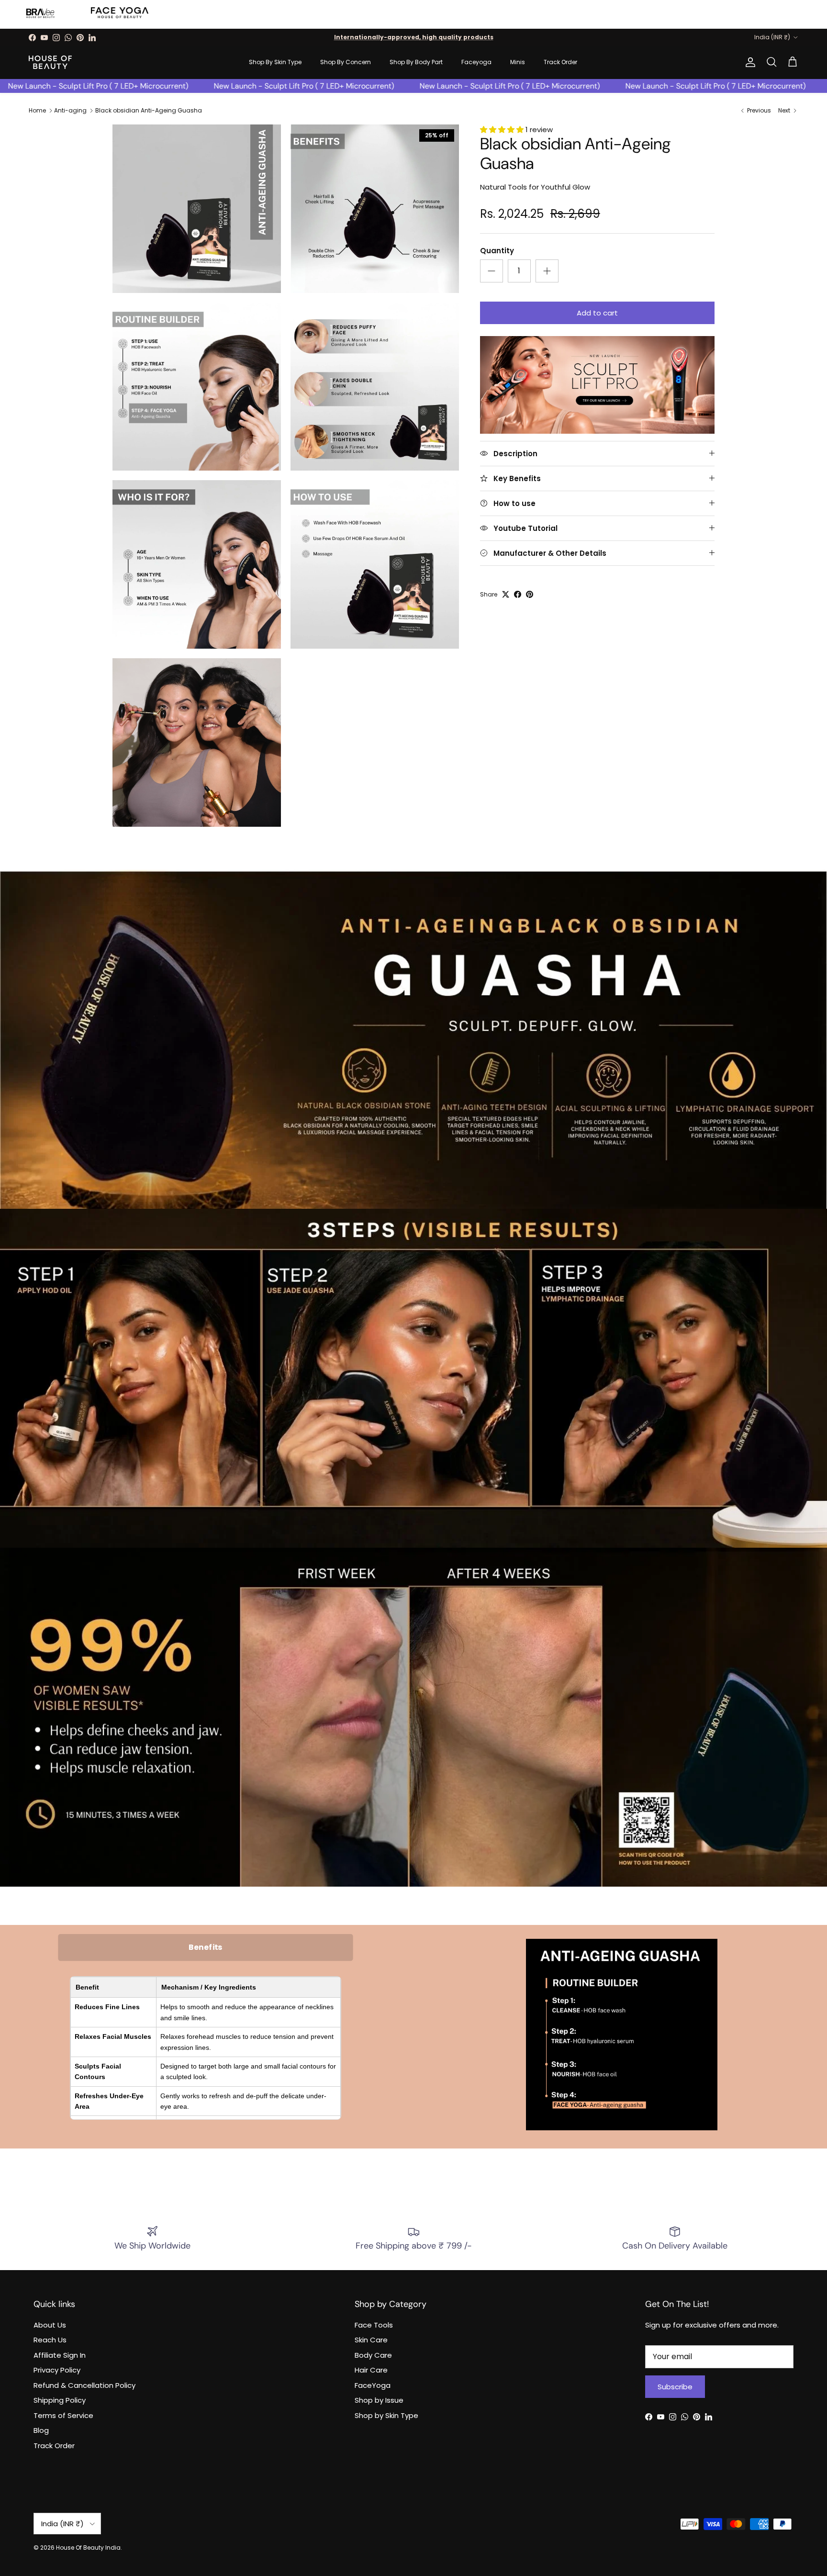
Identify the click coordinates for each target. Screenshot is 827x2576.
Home (37, 110)
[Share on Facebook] (518, 594)
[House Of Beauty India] (50, 62)
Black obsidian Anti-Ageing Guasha (149, 110)
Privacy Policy (57, 2370)
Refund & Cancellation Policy (84, 2385)
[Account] (749, 62)
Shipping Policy (60, 2400)
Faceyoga (476, 62)
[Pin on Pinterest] (530, 594)
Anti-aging (70, 110)
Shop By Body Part (416, 62)
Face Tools (374, 2325)
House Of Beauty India (88, 2548)
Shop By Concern (346, 62)
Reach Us (50, 2340)
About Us (50, 2325)
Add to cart (597, 313)
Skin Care (371, 2340)
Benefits (205, 1947)
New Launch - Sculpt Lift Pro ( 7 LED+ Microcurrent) (197, 86)
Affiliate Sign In (60, 2355)
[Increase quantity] (547, 271)
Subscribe (675, 2387)
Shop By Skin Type (275, 62)
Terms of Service (63, 2415)
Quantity (497, 251)
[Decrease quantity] (492, 271)
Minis (518, 62)
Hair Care (371, 2370)
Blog (41, 2430)
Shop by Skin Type (386, 2415)
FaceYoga (373, 2385)
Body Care (373, 2355)
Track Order (560, 62)
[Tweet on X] (506, 594)
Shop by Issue (379, 2400)
